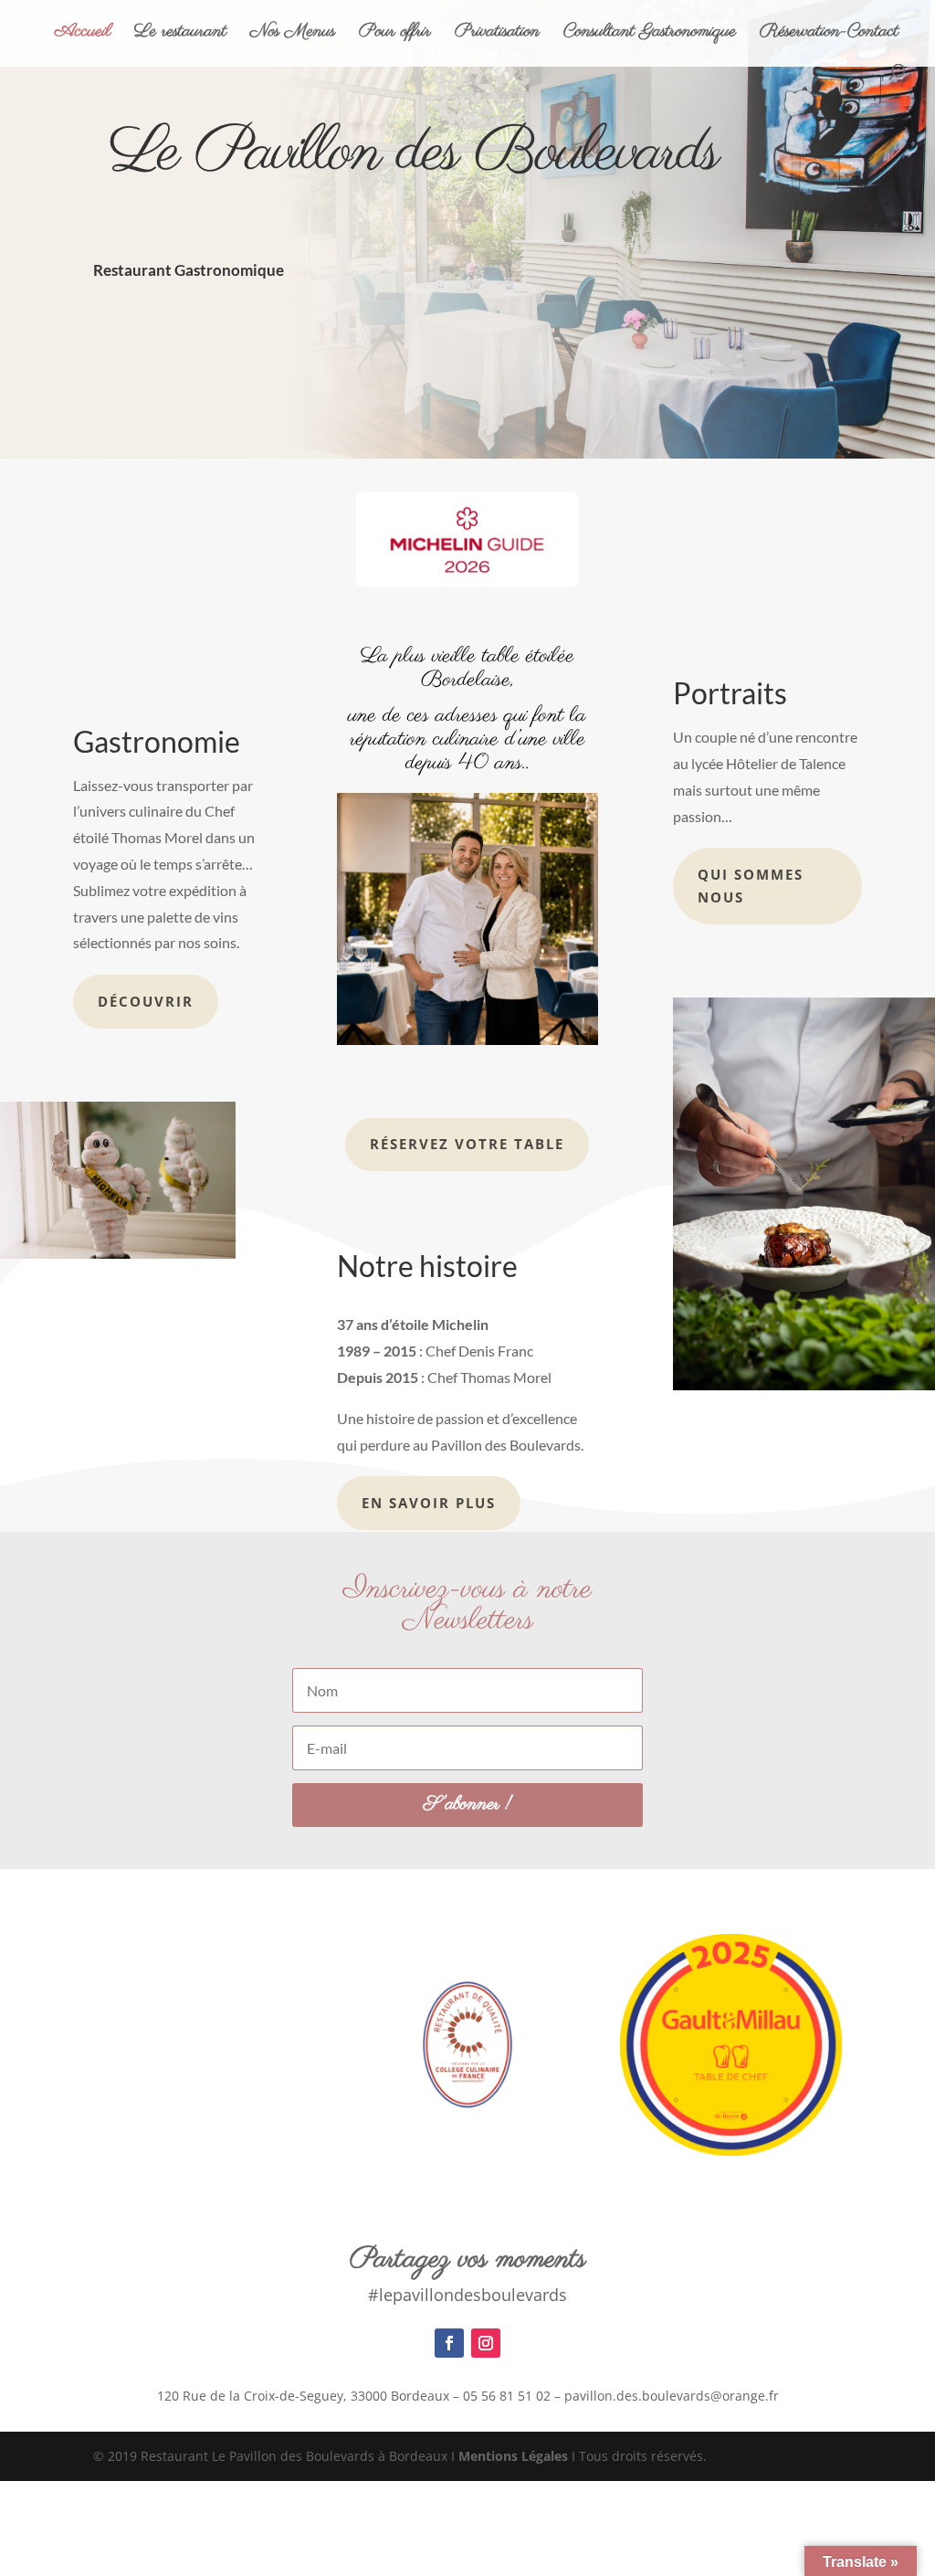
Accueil (83, 35)
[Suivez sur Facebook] (449, 2343)
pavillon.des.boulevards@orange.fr (672, 2396)
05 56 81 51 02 (507, 2396)
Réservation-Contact (829, 35)
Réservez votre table (467, 1144)
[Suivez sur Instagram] (486, 2343)
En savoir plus (429, 1503)
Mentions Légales (513, 2456)
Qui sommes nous (751, 886)
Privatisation (497, 35)
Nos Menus (293, 35)
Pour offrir (395, 35)
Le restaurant (180, 35)
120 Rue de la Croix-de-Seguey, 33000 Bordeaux (303, 2396)
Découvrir (146, 1001)
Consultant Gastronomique (650, 35)
